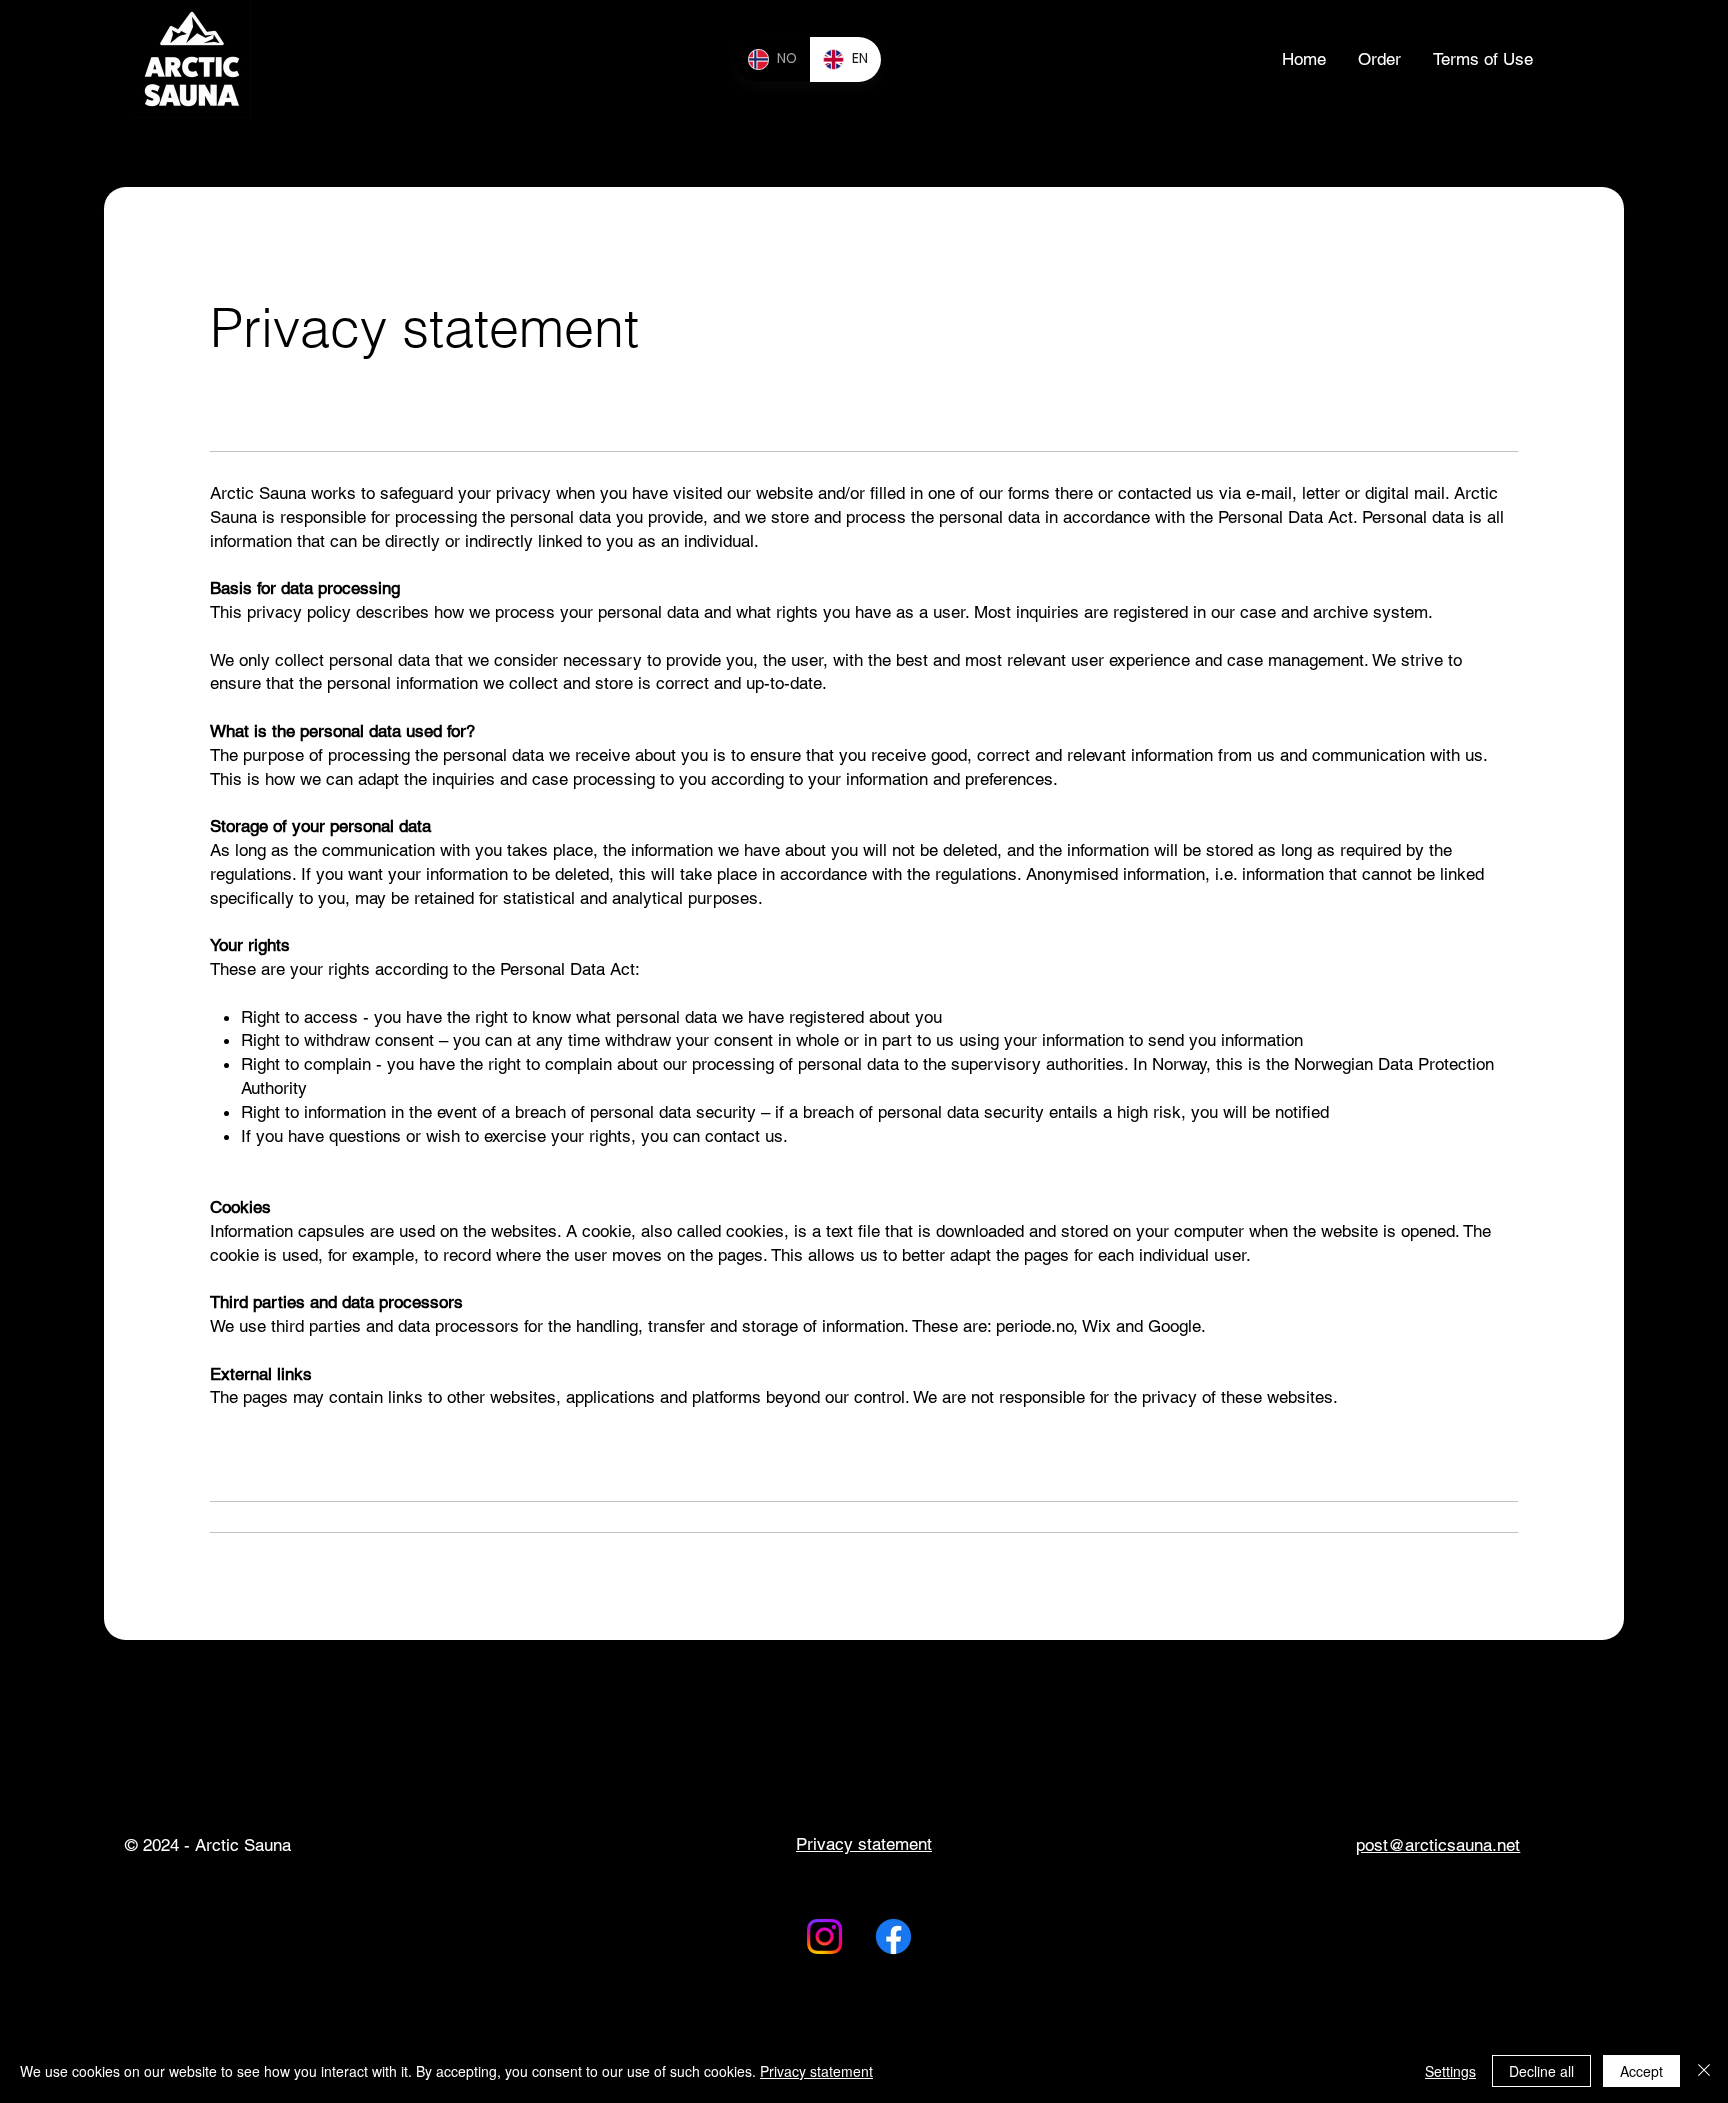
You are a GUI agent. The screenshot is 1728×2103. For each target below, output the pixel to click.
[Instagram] (824, 1936)
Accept (1641, 2071)
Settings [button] (1450, 2071)
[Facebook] (893, 1936)
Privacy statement (816, 2071)
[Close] (1704, 2071)
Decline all (1541, 2071)
